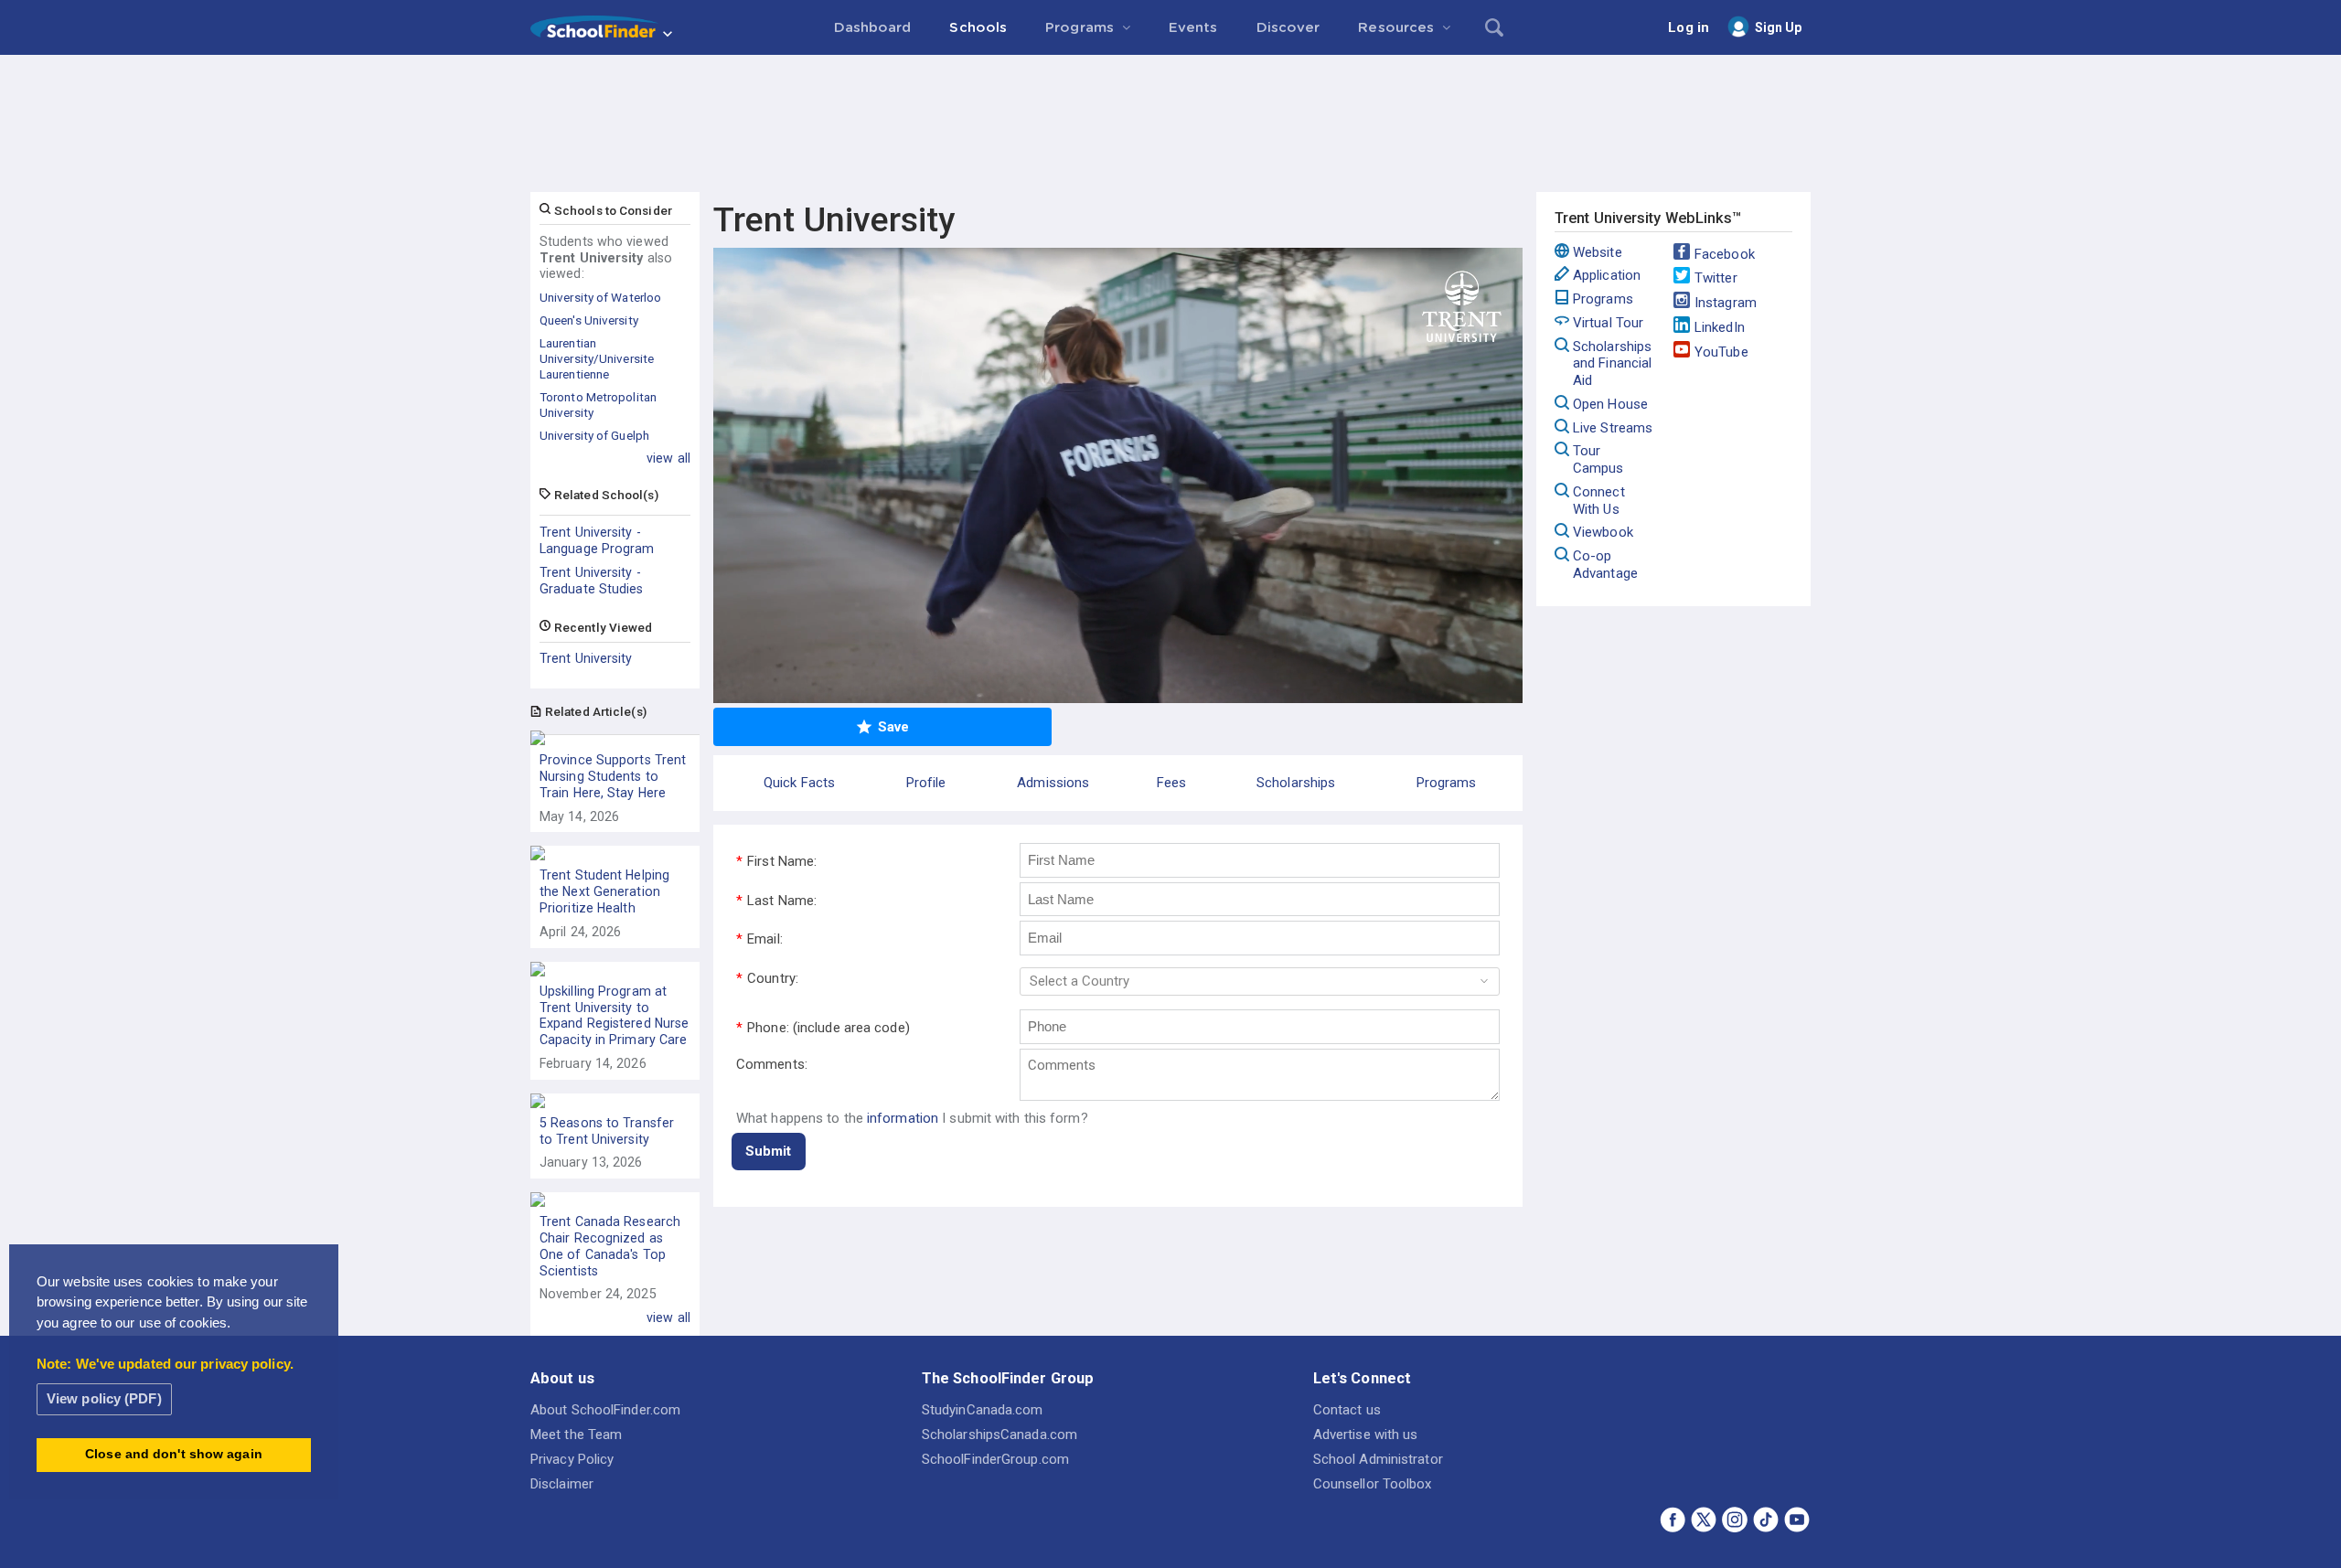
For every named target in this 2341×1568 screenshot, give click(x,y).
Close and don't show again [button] (174, 1454)
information (903, 1118)
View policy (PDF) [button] (104, 1398)
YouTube (1721, 352)
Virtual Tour (1608, 323)
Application (1607, 275)
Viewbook (1603, 532)
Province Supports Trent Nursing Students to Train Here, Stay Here (613, 776)
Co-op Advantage (1605, 565)
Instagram (1726, 303)
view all (668, 458)
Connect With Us (1599, 501)
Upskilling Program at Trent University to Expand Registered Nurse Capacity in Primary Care (614, 1015)
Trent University (586, 658)
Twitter (1716, 278)
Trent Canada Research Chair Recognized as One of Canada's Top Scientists (610, 1246)
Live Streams (1613, 428)
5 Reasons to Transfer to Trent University (607, 1131)
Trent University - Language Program (597, 540)
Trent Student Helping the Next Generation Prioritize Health (604, 891)
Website (1598, 252)
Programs (1603, 299)
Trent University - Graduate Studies (592, 581)
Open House (1610, 404)
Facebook (1725, 254)
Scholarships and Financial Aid (1612, 364)
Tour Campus (1598, 459)
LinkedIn (1720, 327)
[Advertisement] (1170, 105)
